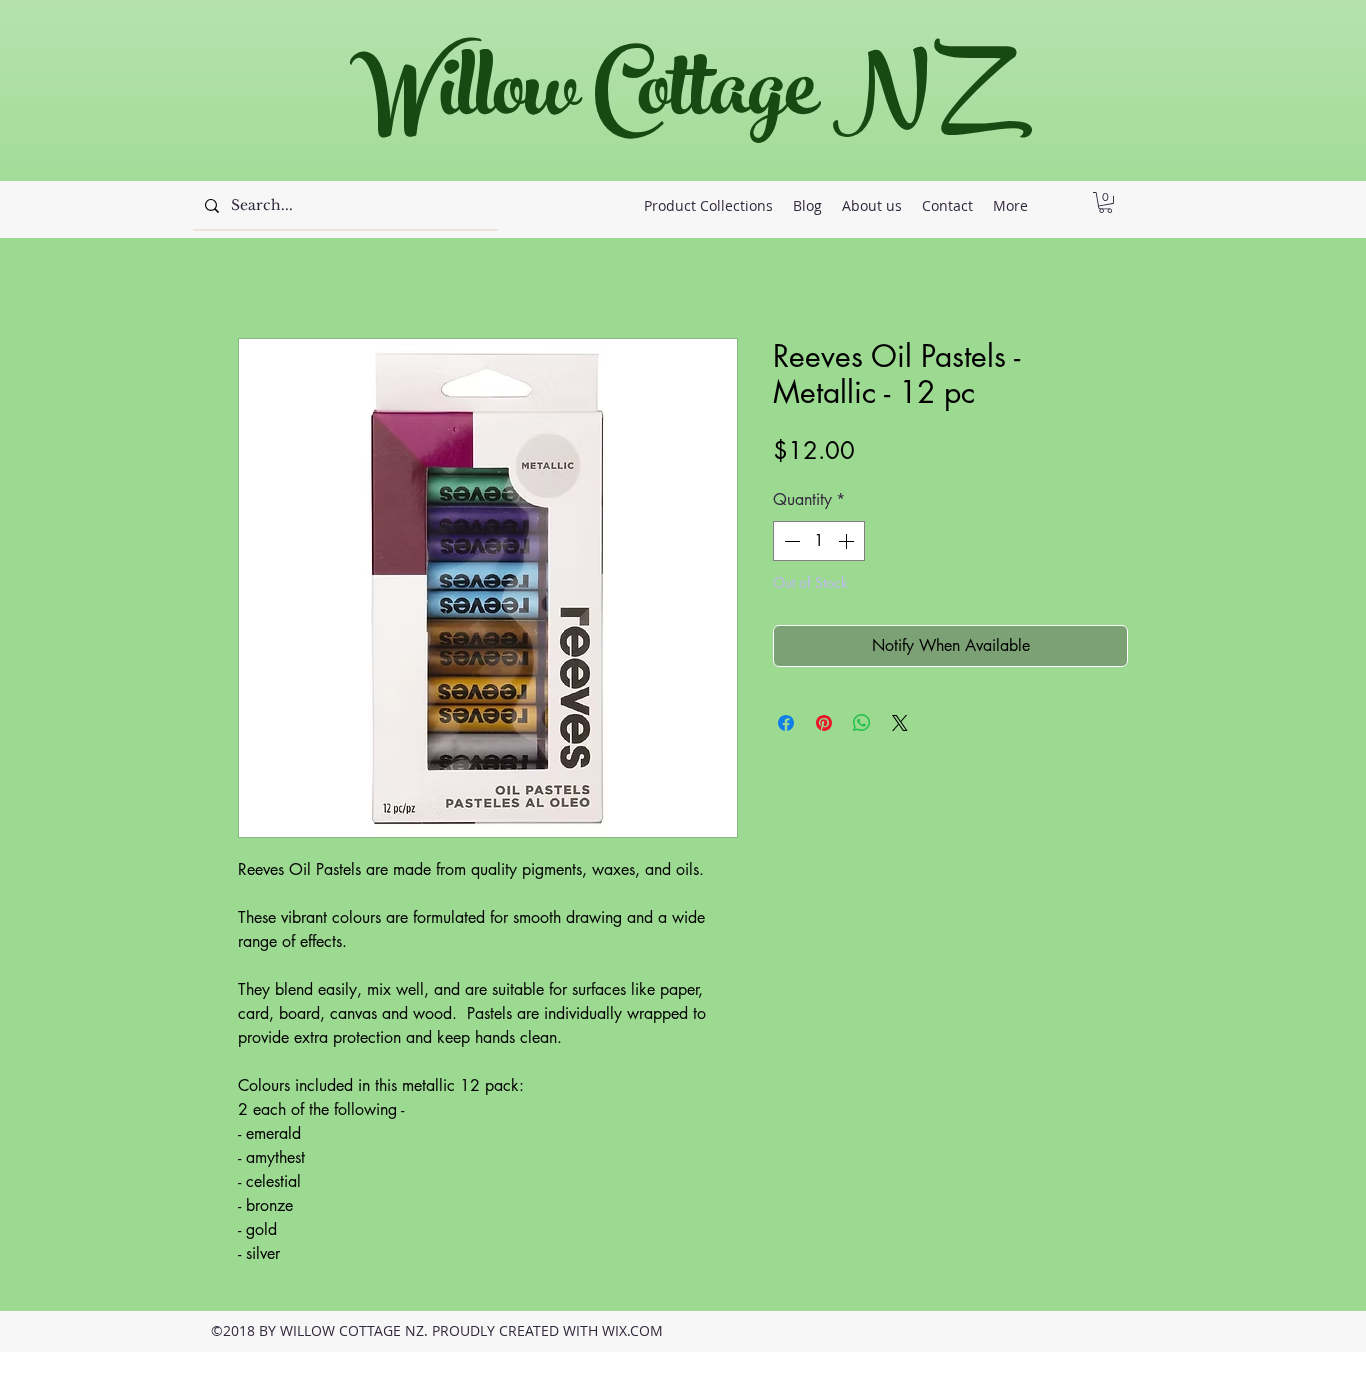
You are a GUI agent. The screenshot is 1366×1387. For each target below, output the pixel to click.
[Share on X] (900, 723)
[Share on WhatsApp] (862, 723)
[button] (1105, 202)
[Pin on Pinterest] (824, 723)
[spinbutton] (819, 541)
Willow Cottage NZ (672, 99)
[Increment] (848, 541)
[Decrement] (790, 541)
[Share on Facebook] (786, 723)
